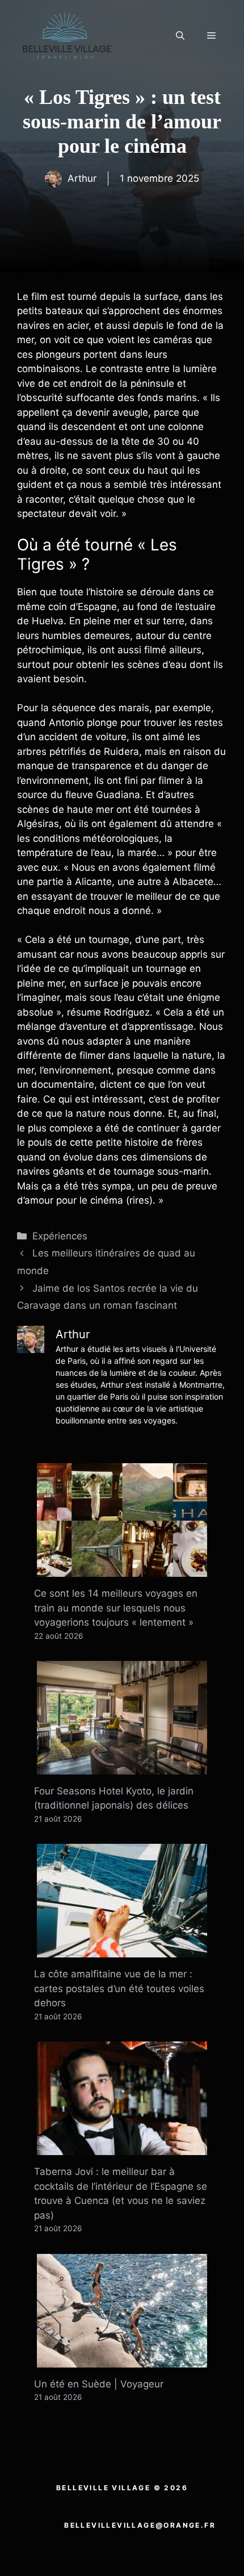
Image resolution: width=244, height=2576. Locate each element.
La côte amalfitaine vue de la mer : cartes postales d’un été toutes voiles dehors (119, 1988)
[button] (180, 36)
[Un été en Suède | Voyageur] (122, 2360)
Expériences (60, 1236)
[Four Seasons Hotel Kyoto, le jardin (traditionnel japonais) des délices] (122, 1767)
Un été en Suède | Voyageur (99, 2384)
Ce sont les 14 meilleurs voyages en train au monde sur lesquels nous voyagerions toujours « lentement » (116, 1608)
